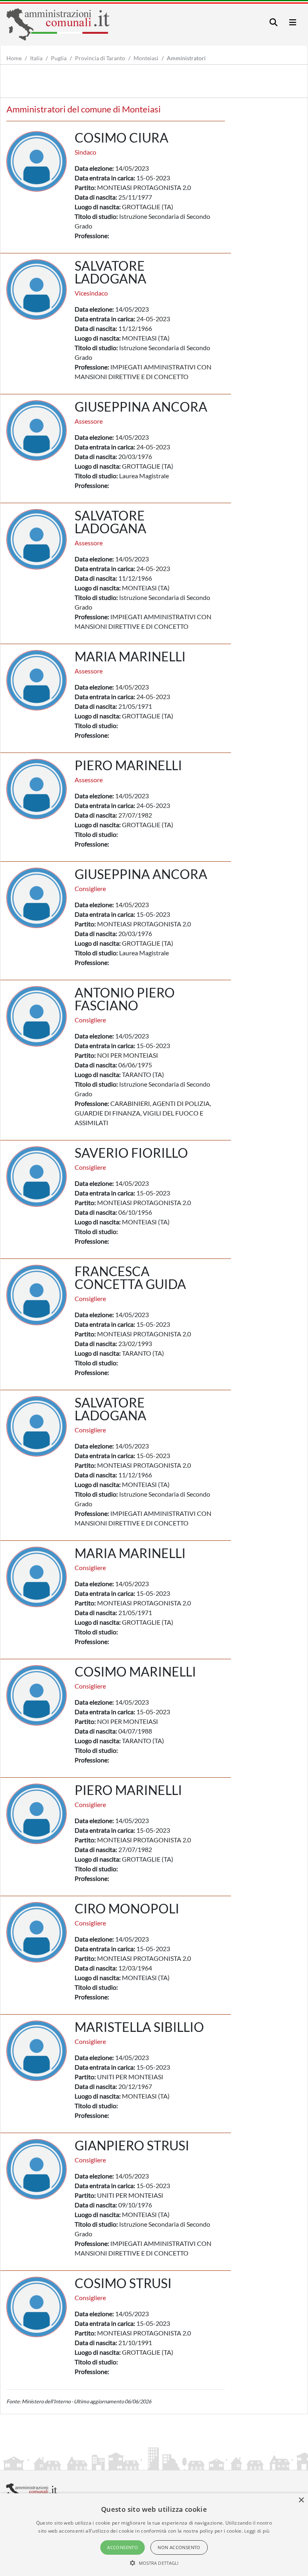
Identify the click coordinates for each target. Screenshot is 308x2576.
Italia (36, 58)
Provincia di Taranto (100, 58)
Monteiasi (146, 58)
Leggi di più (257, 2531)
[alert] (154, 2535)
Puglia (59, 58)
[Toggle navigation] (274, 22)
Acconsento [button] (123, 2547)
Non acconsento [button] (179, 2547)
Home (14, 58)
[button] (154, 2563)
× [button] (301, 2500)
